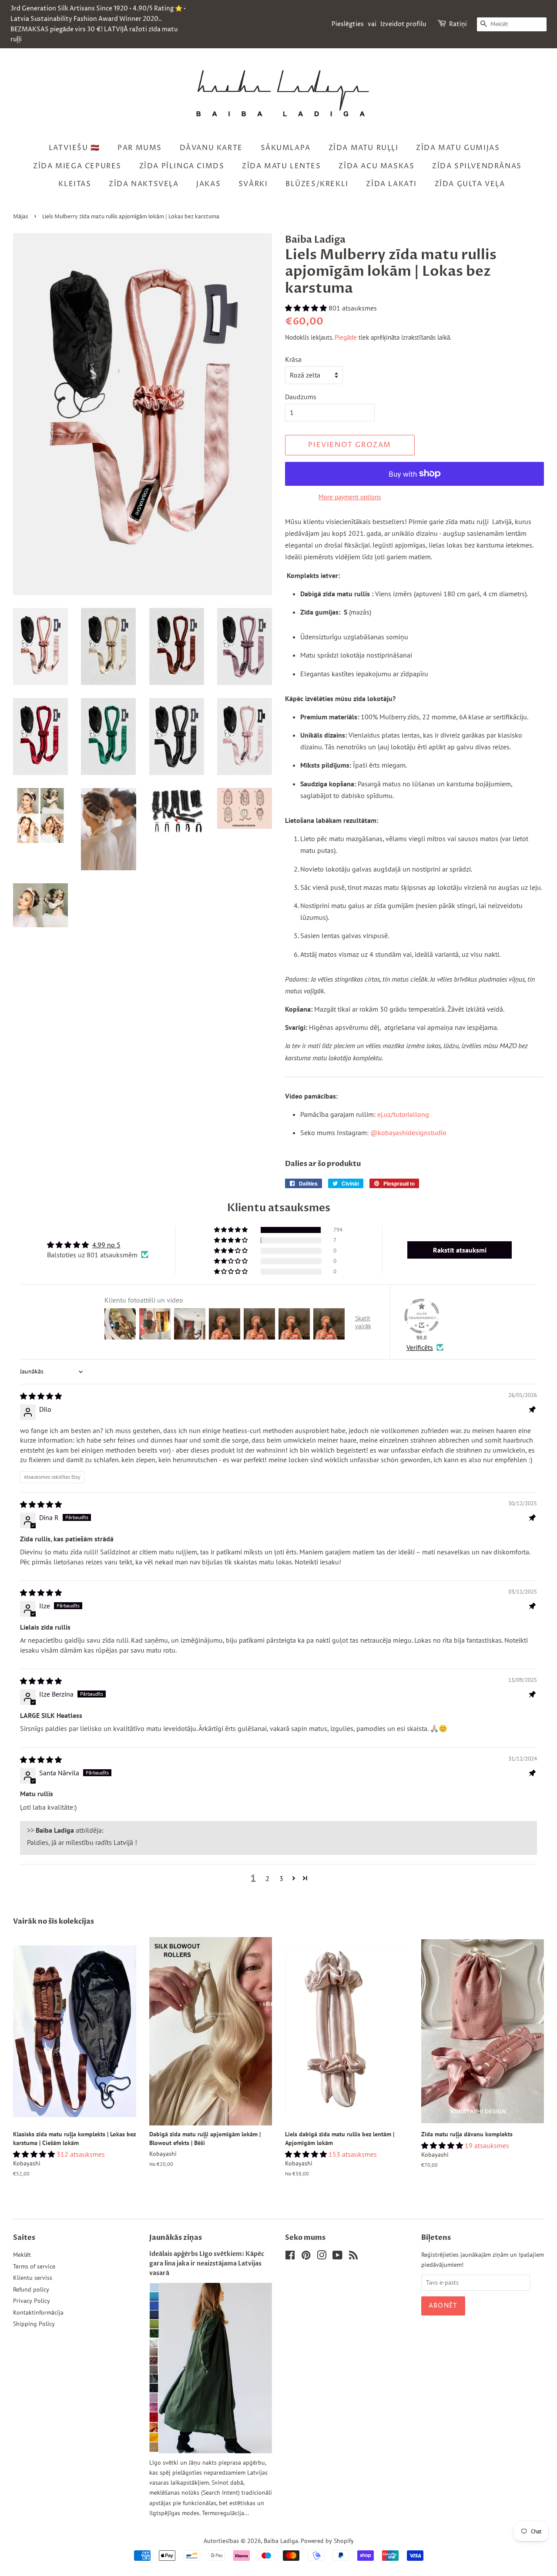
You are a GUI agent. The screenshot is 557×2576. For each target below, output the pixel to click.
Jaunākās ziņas (176, 2238)
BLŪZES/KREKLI (317, 184)
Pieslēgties (348, 24)
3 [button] (281, 1878)
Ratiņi (458, 24)
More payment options (350, 497)
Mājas (21, 217)
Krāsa (293, 359)
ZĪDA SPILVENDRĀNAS (477, 166)
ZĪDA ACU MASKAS (376, 166)
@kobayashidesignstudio (408, 1133)
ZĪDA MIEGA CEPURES (77, 166)
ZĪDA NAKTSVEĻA (144, 184)
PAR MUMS (140, 148)
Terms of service (34, 2266)
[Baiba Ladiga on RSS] (353, 2257)
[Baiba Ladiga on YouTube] (337, 2257)
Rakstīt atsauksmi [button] (460, 1250)
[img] (41, 1396)
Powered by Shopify (327, 2541)
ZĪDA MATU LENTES (282, 166)
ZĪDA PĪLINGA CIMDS (182, 166)
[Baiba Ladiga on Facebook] (290, 2257)
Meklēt (22, 2255)
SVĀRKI (253, 184)
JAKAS (208, 184)
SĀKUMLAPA (286, 148)
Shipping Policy (34, 2324)
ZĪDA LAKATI (391, 184)
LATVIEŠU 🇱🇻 (74, 148)
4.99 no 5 (106, 1245)
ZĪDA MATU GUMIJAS (458, 148)
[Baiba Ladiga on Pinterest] (306, 2257)
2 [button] (267, 1878)
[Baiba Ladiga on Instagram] (322, 2257)
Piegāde (346, 337)
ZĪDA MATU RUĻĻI (364, 148)
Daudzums (301, 397)
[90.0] (422, 1316)
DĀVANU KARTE (211, 148)
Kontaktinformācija (38, 2312)
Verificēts (420, 1347)
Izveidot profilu (403, 24)
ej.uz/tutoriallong (403, 1114)
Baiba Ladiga (281, 2541)
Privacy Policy (32, 2301)
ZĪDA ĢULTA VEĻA (470, 184)
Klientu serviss (33, 2278)
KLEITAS (75, 184)
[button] (307, 308)
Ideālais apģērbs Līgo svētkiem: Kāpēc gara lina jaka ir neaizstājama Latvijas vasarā (207, 2264)
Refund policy (31, 2289)
